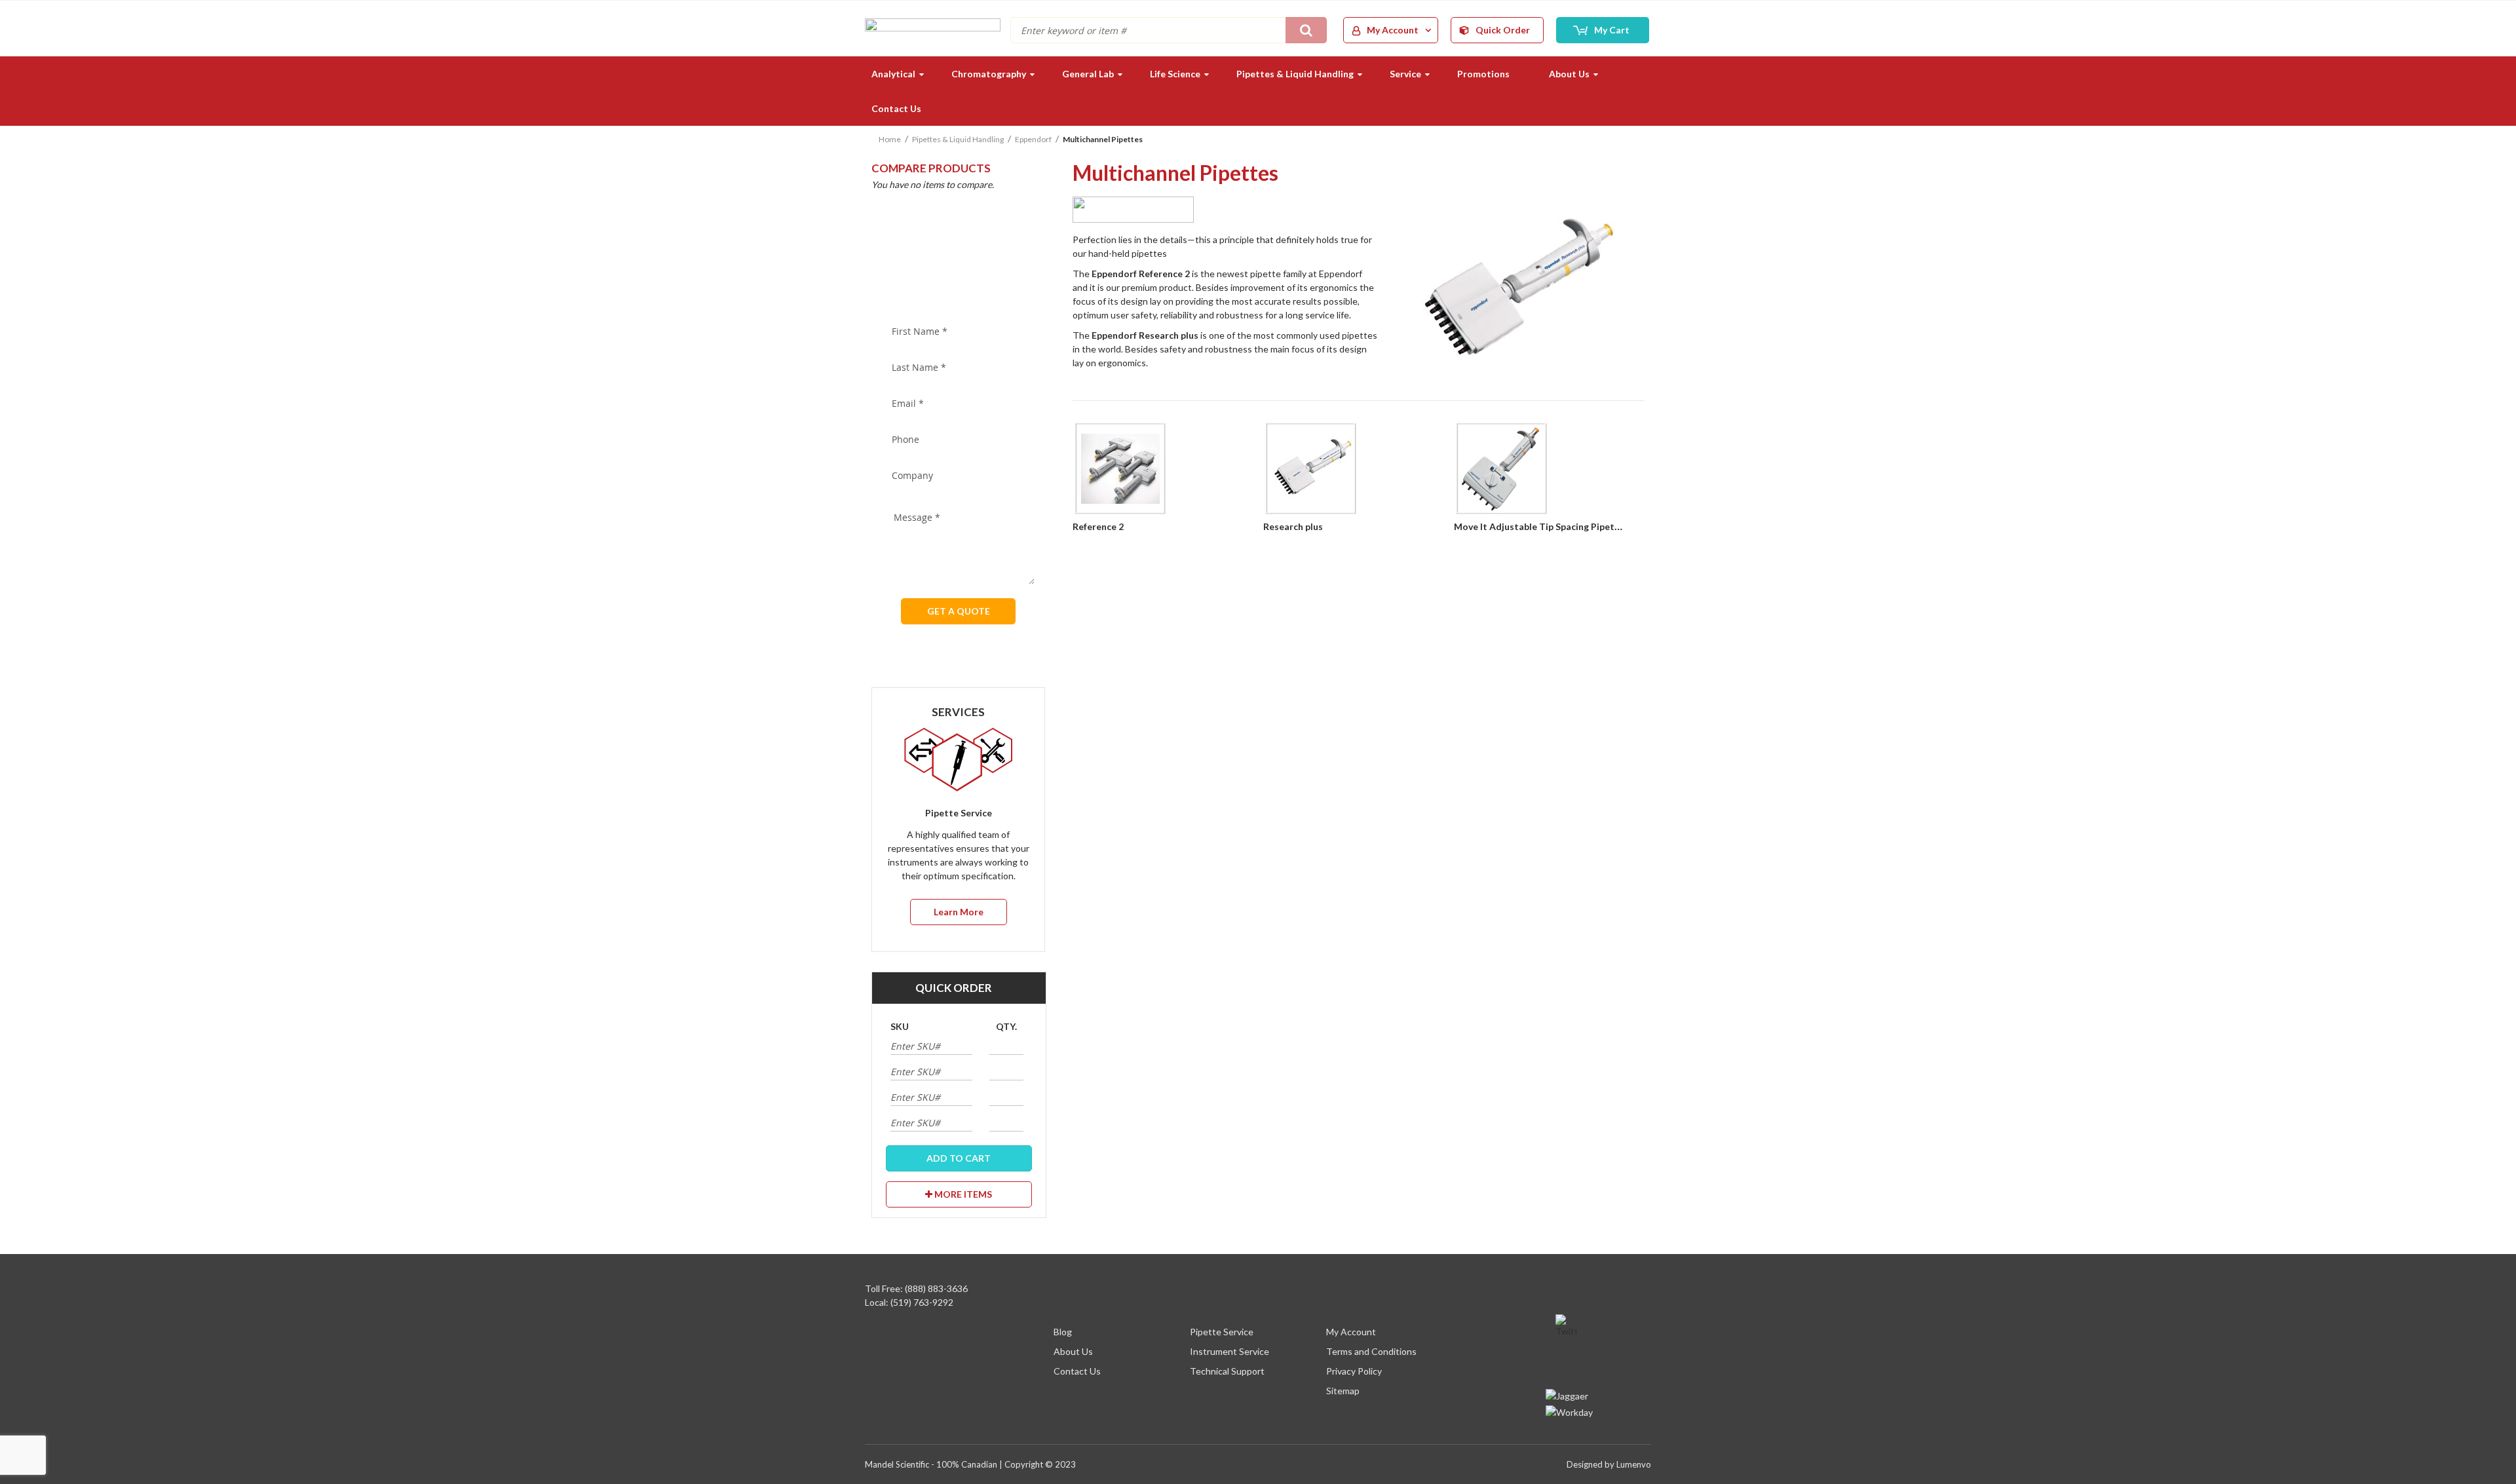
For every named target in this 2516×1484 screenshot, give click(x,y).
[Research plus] (1359, 470)
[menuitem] (892, 74)
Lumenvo (1634, 1464)
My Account (1351, 1332)
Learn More (959, 912)
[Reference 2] (1168, 470)
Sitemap (1343, 1391)
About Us (1073, 1351)
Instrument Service (1229, 1351)
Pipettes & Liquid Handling (958, 139)
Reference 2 (1098, 526)
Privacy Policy (1354, 1371)
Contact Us (1077, 1371)
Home (890, 139)
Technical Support (1227, 1371)
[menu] (1258, 91)
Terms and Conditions (1371, 1351)
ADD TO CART (959, 1158)
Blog (1063, 1332)
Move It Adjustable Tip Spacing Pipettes (1541, 526)
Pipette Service (1222, 1332)
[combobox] (1169, 30)
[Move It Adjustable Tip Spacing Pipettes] (1549, 470)
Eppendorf (1033, 139)
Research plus (1293, 526)
